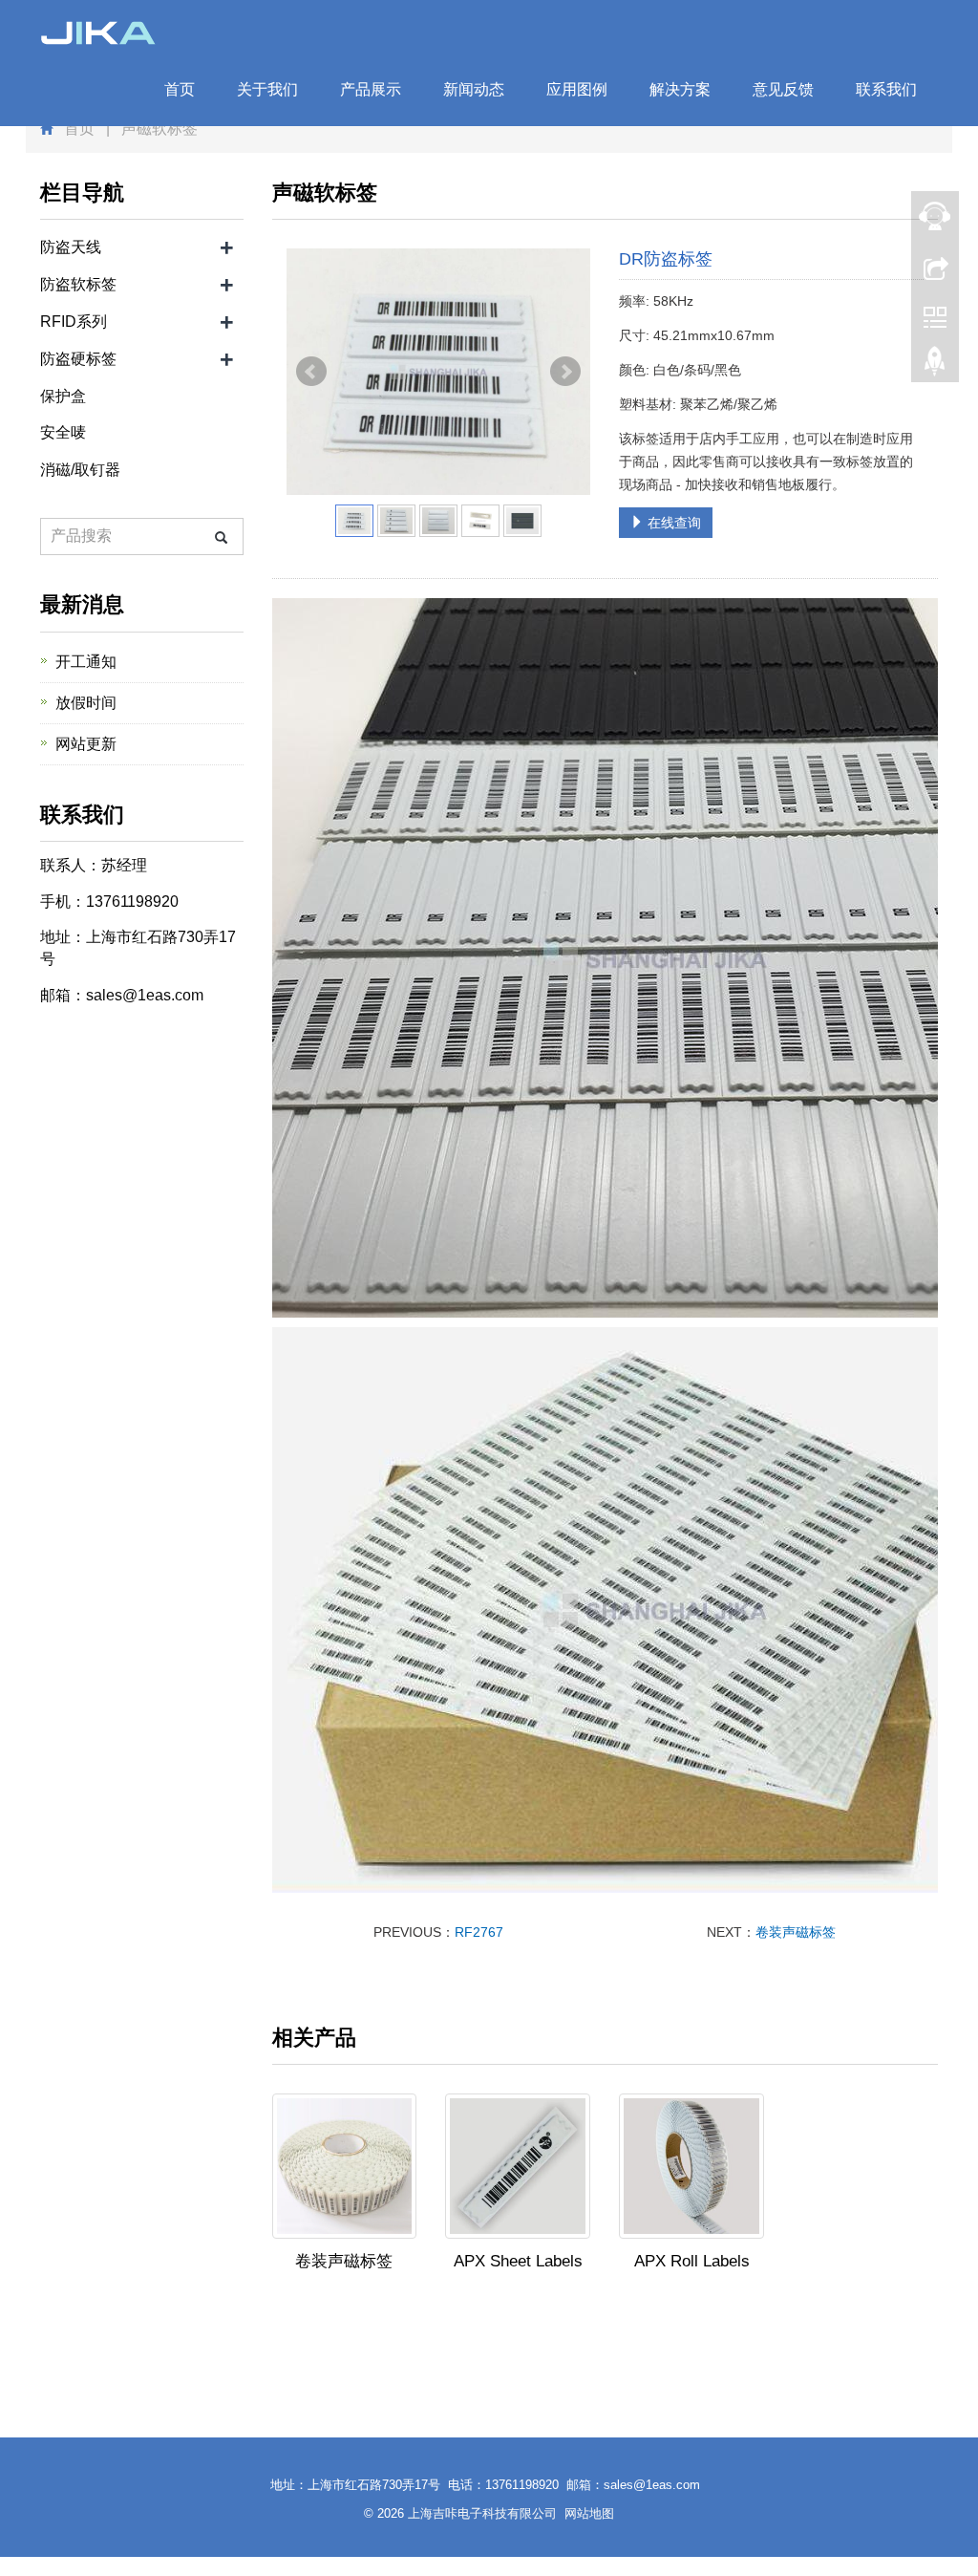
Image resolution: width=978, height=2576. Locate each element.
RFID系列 (74, 322)
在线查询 (672, 523)
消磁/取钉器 (80, 470)
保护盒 (63, 396)
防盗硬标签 (78, 359)
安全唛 (63, 432)
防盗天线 (71, 247)
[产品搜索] (221, 537)
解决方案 (680, 89)
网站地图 (589, 2513)
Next (565, 372)
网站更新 (86, 744)
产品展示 (371, 89)
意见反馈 (783, 89)
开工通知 (86, 662)
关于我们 (267, 89)
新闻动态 (474, 89)
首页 (180, 89)
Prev (311, 372)
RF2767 (479, 1932)
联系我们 (886, 89)
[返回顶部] (935, 366)
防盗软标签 (78, 284)
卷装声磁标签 (796, 1932)
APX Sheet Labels (518, 2261)
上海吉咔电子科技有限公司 (482, 2513)
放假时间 (86, 703)
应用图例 (577, 89)
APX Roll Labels (692, 2261)
